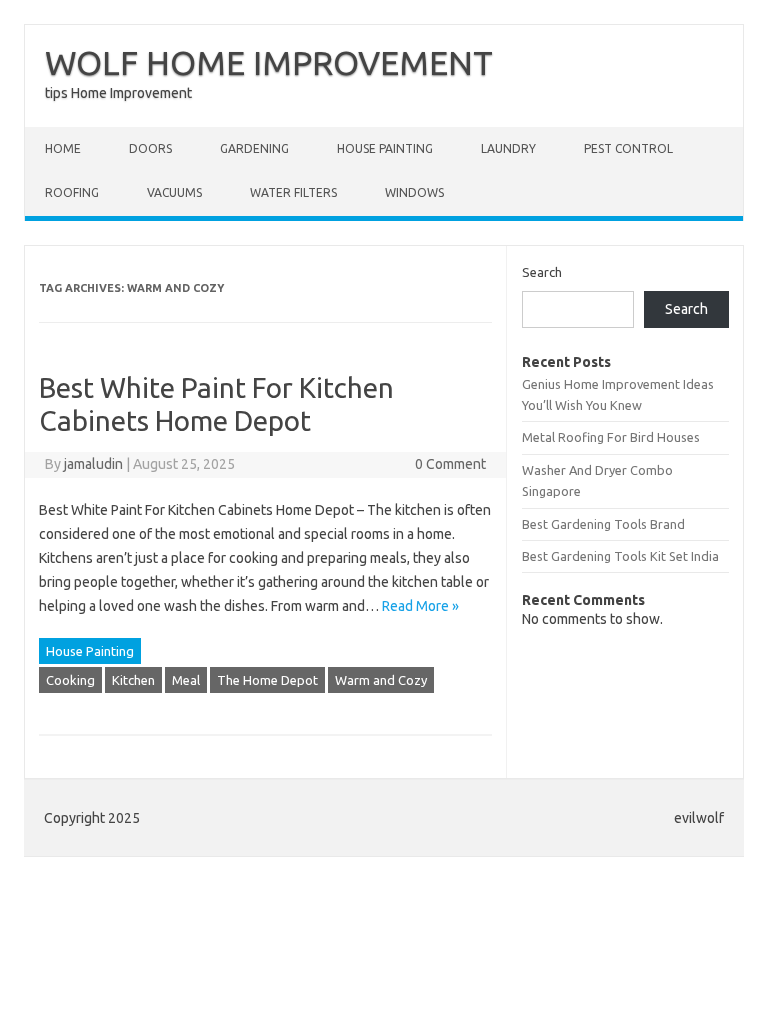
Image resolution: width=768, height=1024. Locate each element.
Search (542, 272)
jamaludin (93, 464)
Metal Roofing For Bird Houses (611, 437)
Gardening (254, 148)
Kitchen (133, 680)
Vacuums (174, 192)
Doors (150, 148)
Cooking (70, 680)
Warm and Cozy (381, 680)
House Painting (385, 148)
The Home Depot (267, 680)
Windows (414, 192)
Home (63, 148)
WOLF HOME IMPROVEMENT (269, 62)
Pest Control (628, 148)
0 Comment (450, 464)
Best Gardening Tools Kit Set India (620, 556)
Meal (186, 680)
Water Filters (293, 192)
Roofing (72, 192)
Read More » (420, 606)
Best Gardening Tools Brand (603, 524)
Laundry (508, 148)
